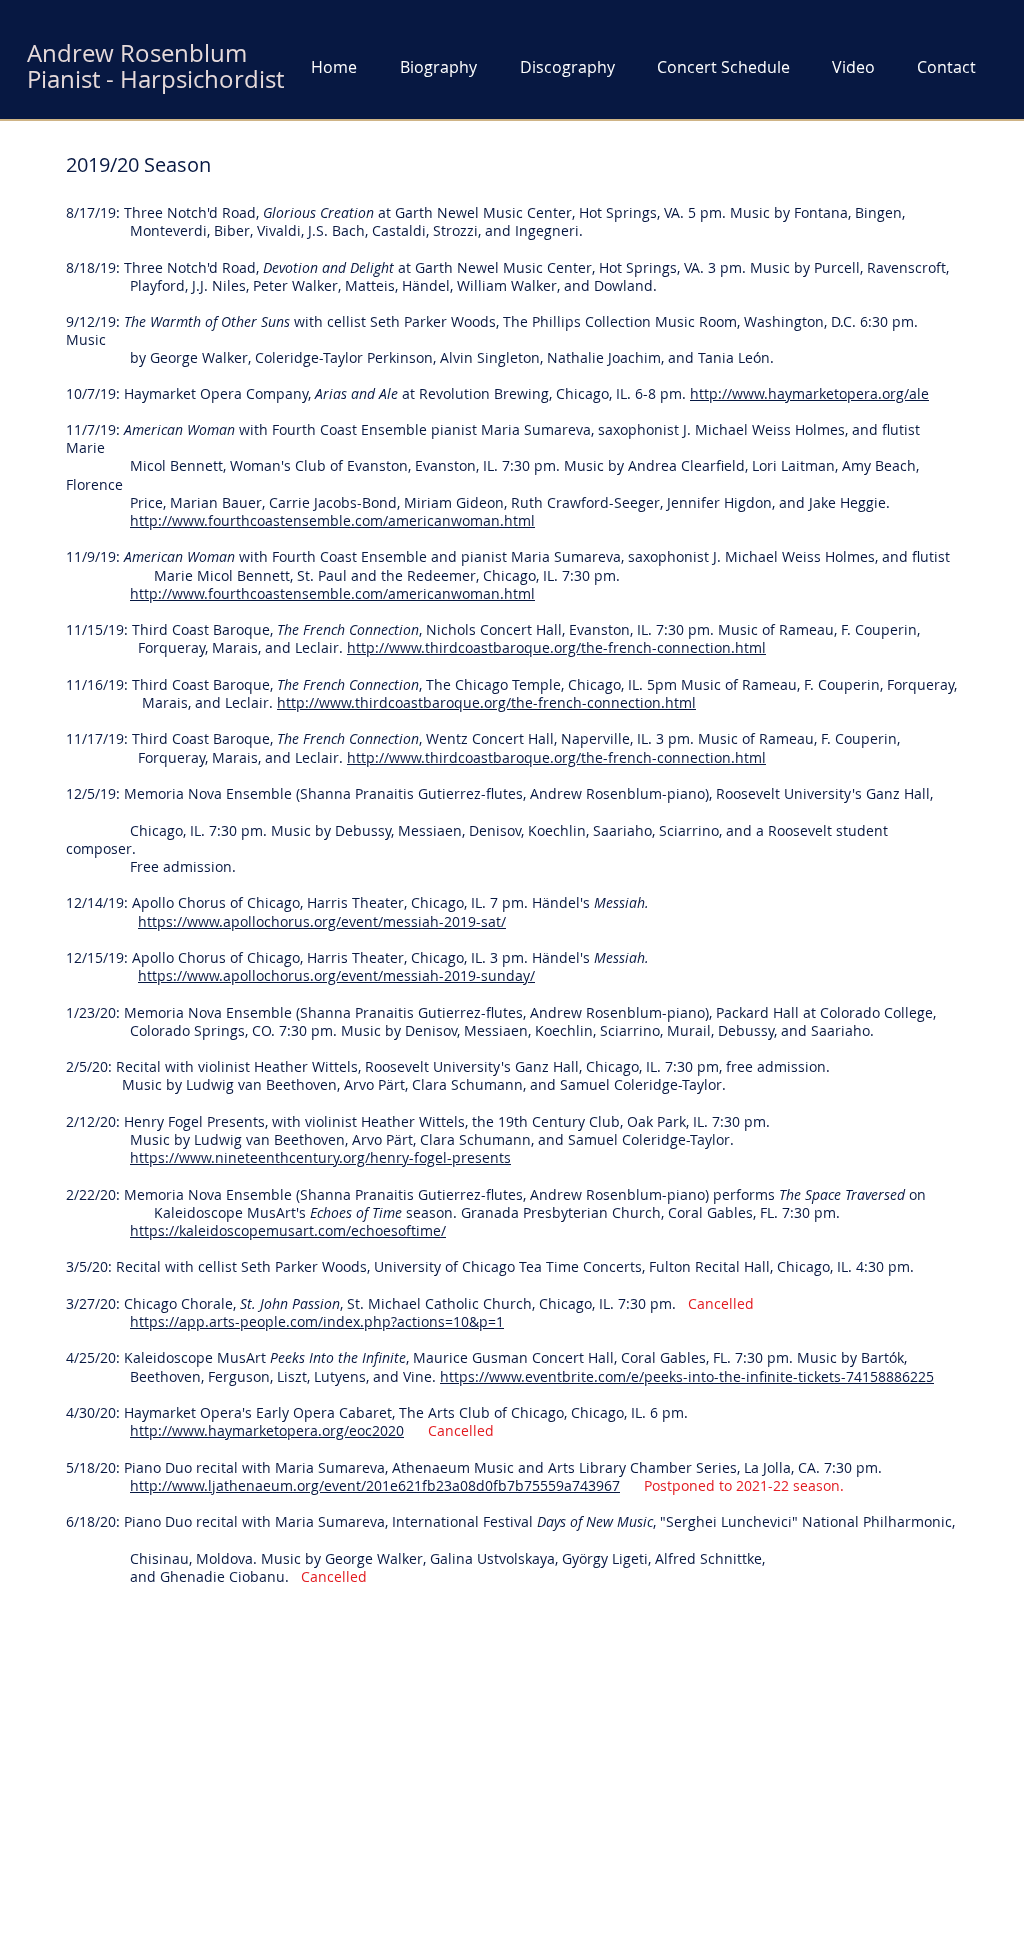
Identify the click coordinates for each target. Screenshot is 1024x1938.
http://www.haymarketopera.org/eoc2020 (267, 1430)
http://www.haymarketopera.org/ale (809, 393)
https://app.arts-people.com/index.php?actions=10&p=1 (317, 1321)
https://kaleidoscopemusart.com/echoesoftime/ (288, 1230)
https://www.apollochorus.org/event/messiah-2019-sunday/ (336, 975)
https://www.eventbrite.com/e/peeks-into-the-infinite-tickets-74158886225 (687, 1376)
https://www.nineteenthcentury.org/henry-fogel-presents (320, 1157)
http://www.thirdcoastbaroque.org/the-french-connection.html (556, 647)
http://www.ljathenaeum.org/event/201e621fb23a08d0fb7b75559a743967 (375, 1485)
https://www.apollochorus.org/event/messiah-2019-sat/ (322, 921)
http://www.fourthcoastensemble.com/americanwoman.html (332, 520)
